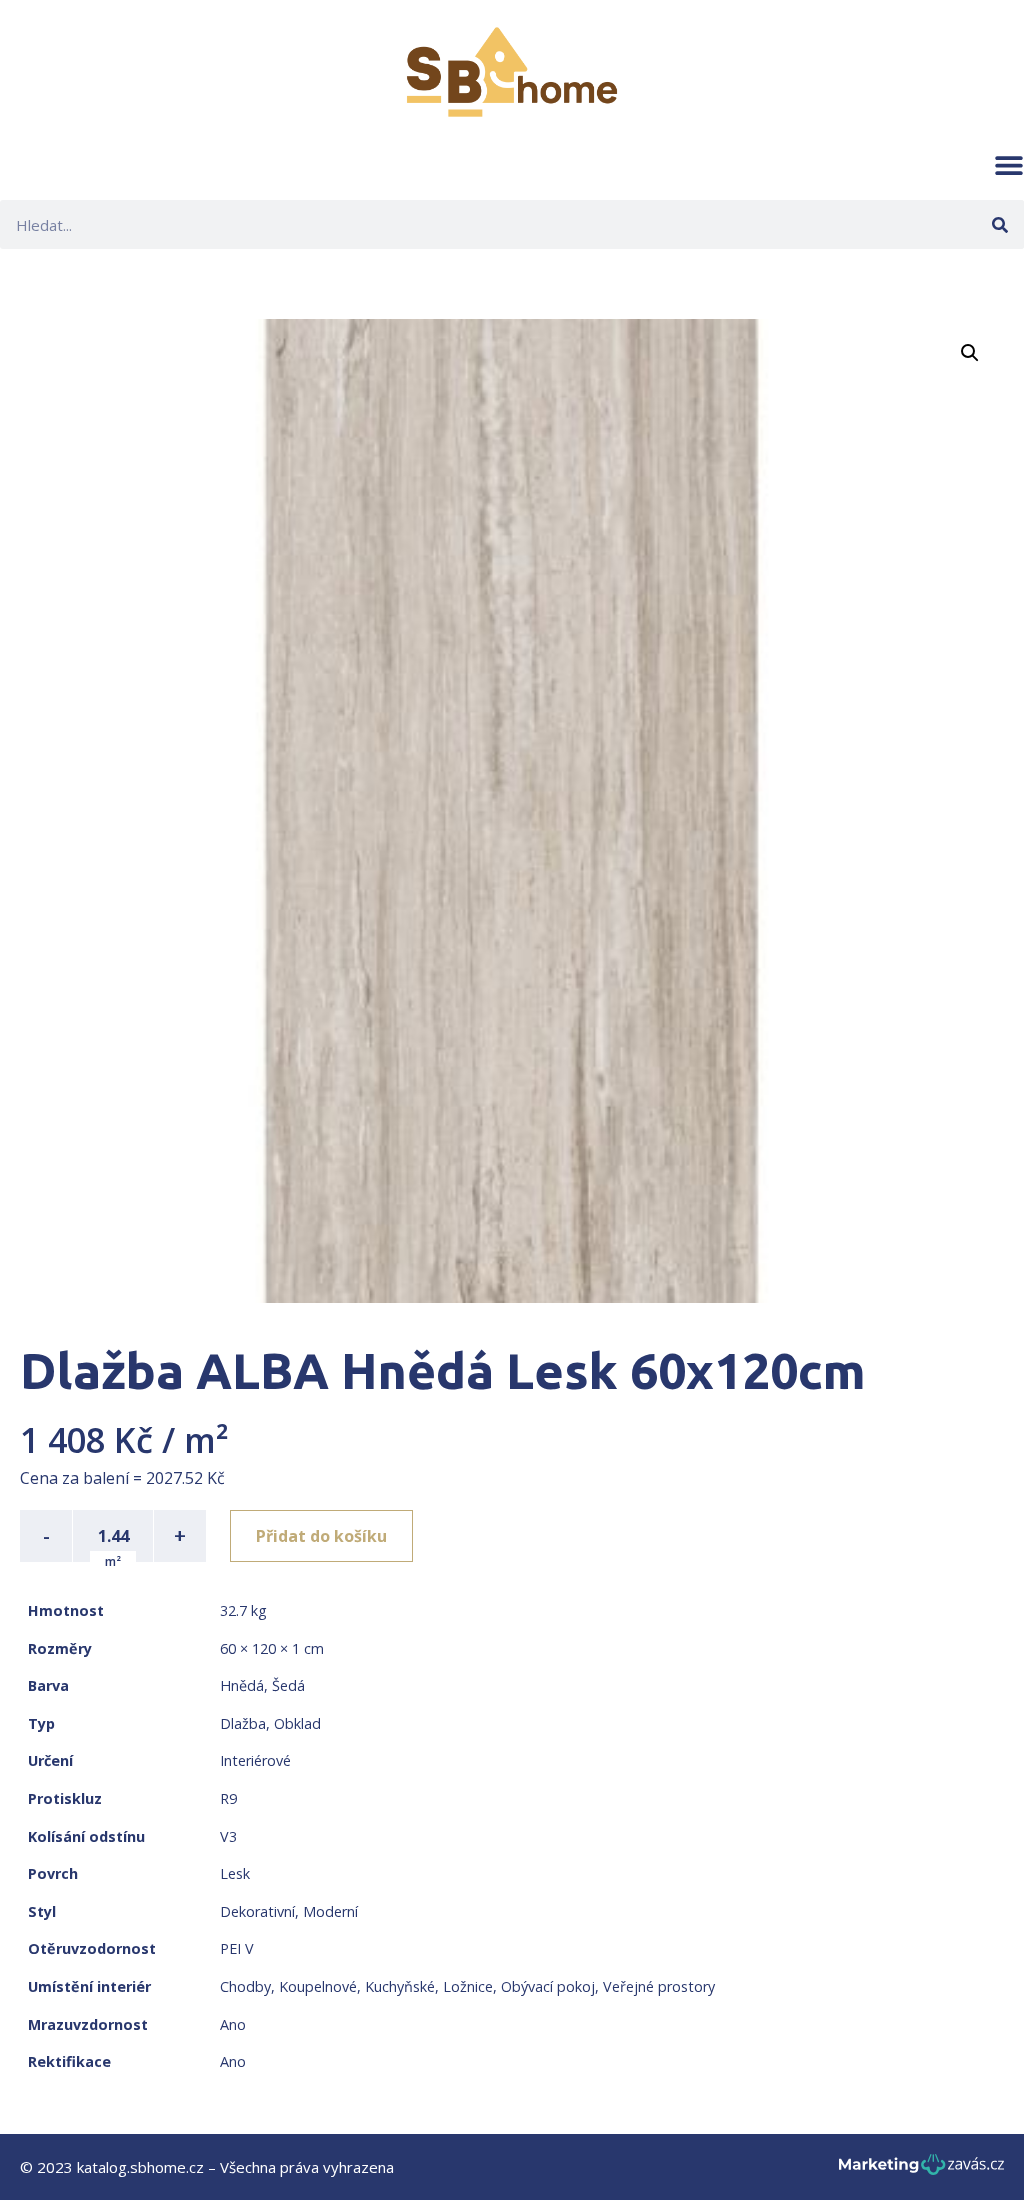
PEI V (237, 1948)
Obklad (297, 1723)
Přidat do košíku (321, 1536)
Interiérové (255, 1760)
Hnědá (242, 1685)
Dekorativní (257, 1911)
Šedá (288, 1685)
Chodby (245, 1986)
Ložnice (468, 1986)
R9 (228, 1798)
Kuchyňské (400, 1986)
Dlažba (243, 1723)
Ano (233, 2024)
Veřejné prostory (659, 1986)
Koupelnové (318, 1986)
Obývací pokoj (548, 1986)
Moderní (330, 1911)
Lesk (235, 1873)
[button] (1009, 165)
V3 (228, 1836)
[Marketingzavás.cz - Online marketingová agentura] (921, 2170)
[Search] (999, 224)
